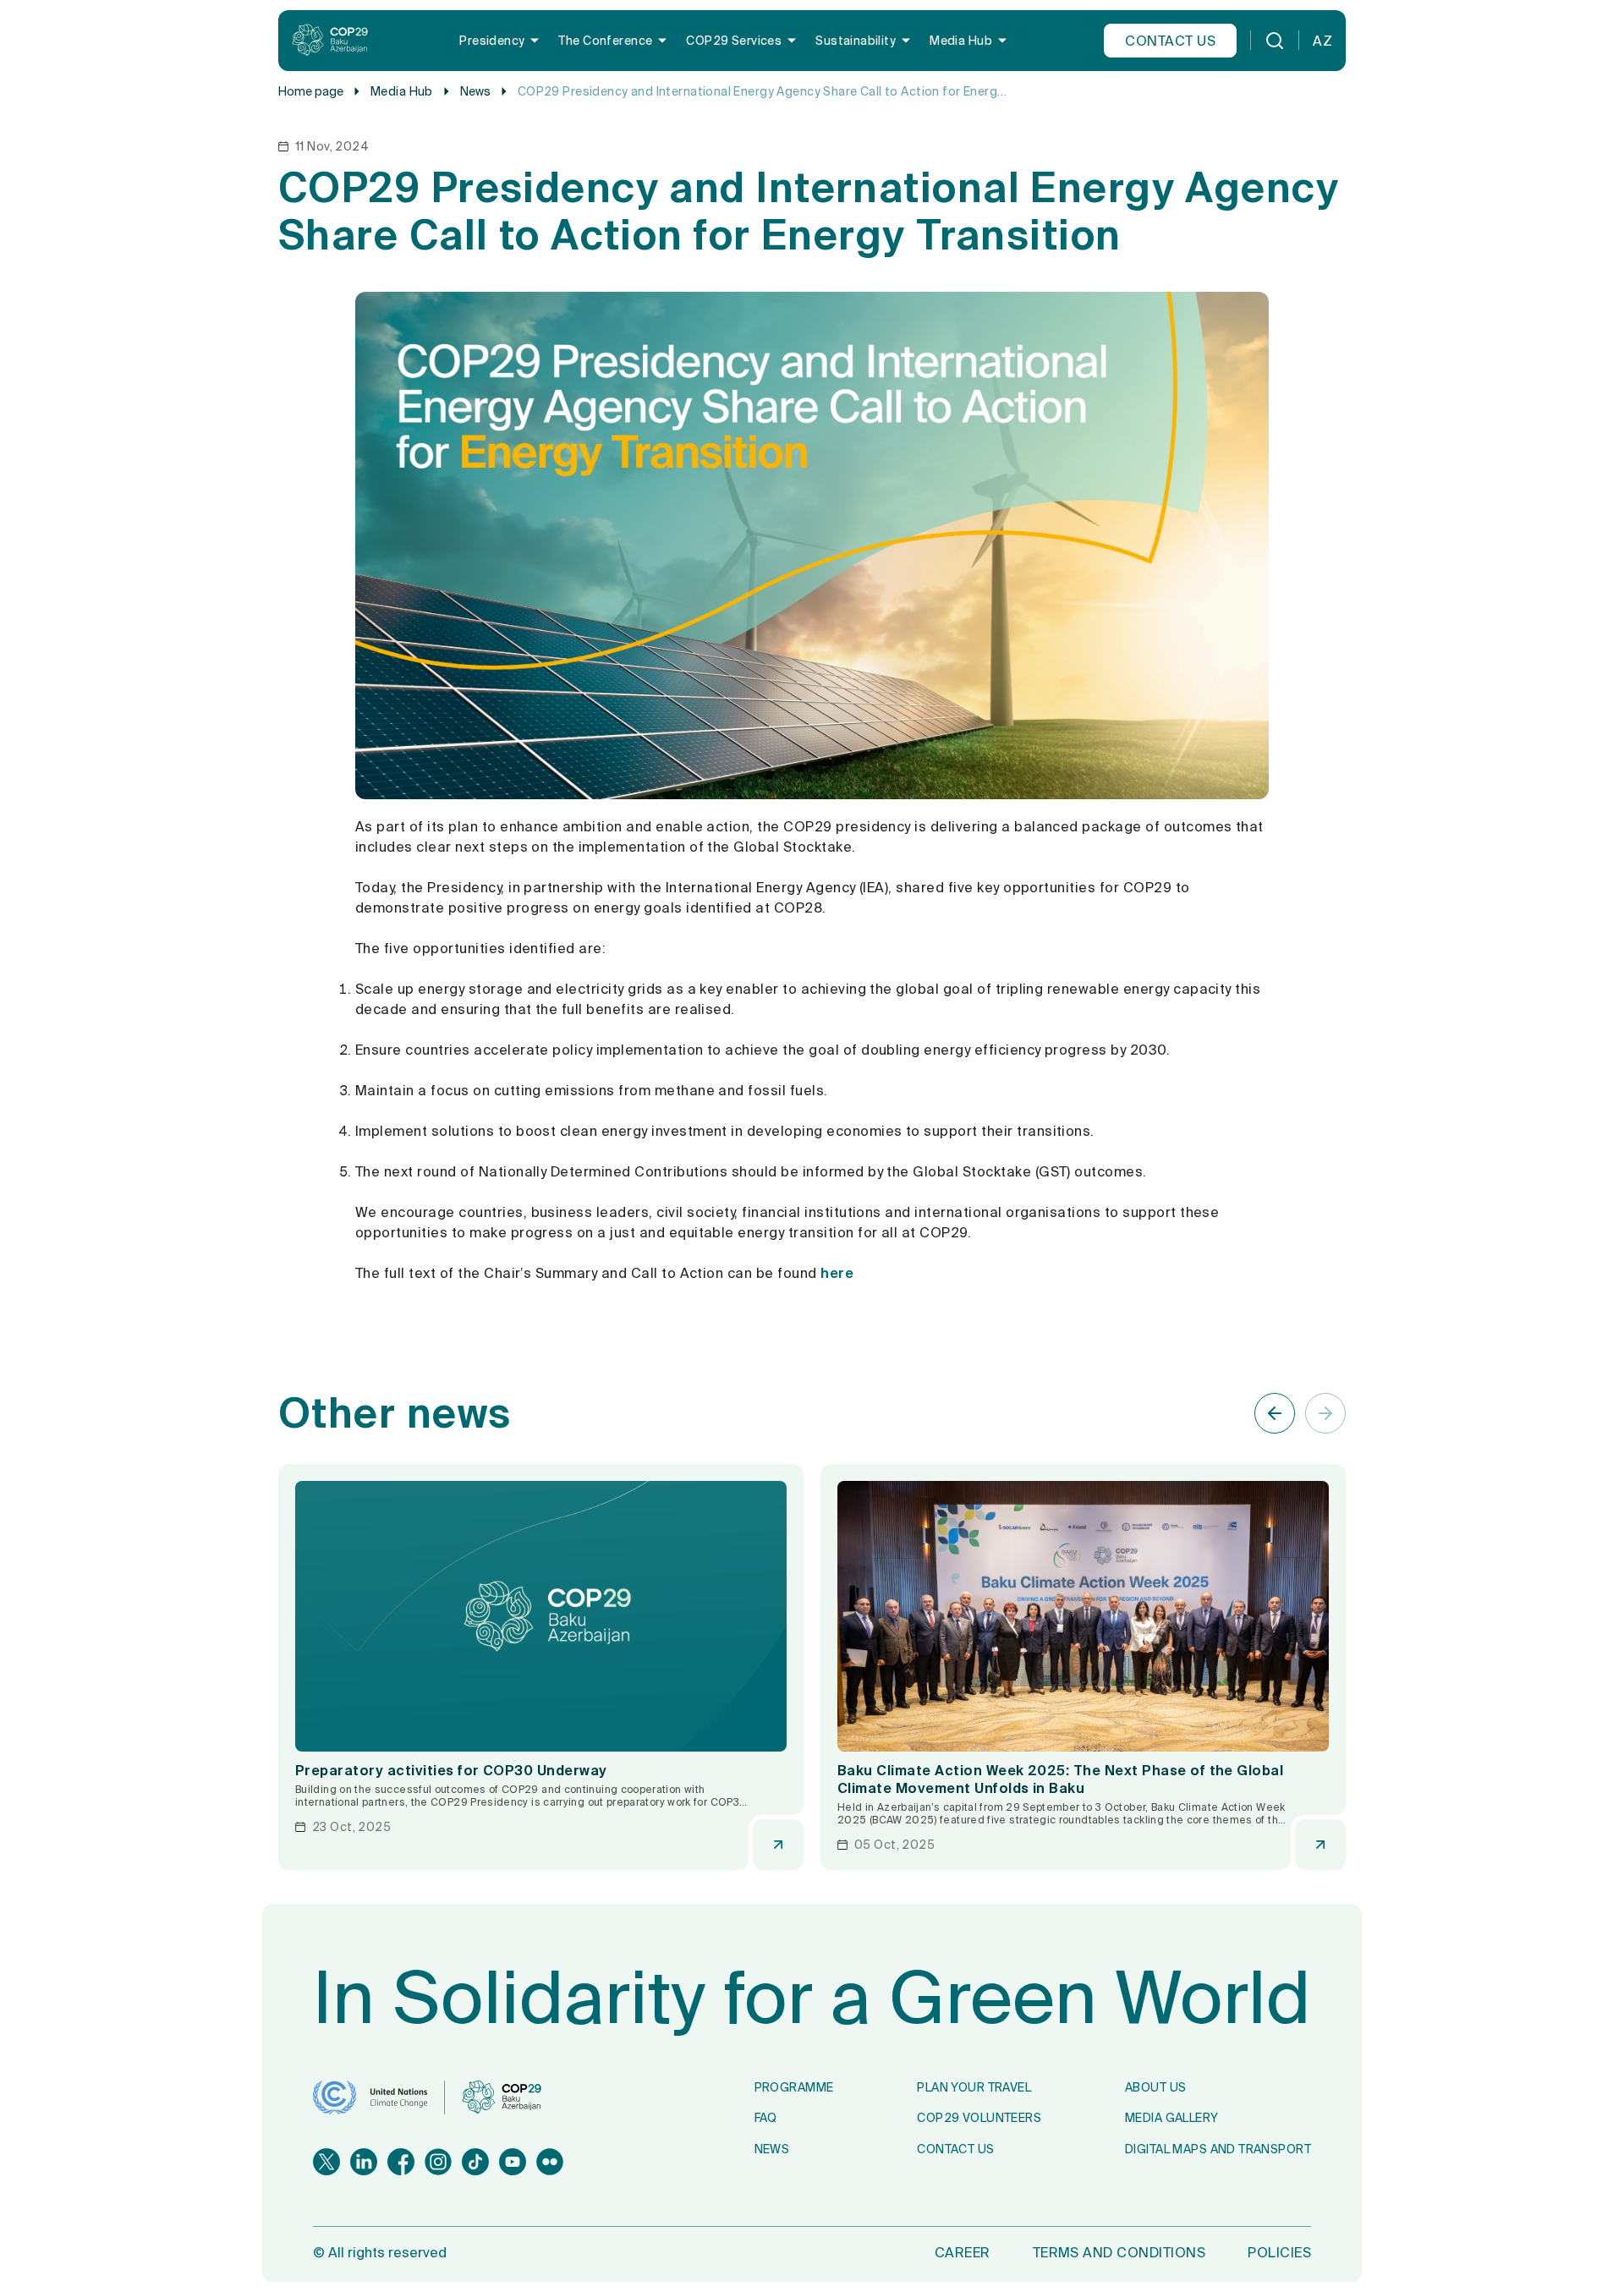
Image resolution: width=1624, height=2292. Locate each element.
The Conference (605, 41)
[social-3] (438, 2162)
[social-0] (326, 2162)
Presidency (492, 41)
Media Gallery (1171, 2118)
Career (963, 2252)
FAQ (766, 2118)
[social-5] (513, 2162)
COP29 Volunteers (979, 2118)
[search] (1275, 41)
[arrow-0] (1275, 1413)
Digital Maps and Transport (1218, 2149)
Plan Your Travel (974, 2087)
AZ (1322, 41)
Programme (794, 2087)
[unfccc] (370, 2097)
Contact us (1170, 41)
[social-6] (550, 2162)
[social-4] (475, 2162)
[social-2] (401, 2162)
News (475, 91)
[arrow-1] (1325, 1413)
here (837, 1273)
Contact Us (955, 2149)
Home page (311, 91)
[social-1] (364, 2162)
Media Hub (961, 41)
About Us (1155, 2087)
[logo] (330, 41)
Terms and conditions (1119, 2252)
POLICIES (1279, 2252)
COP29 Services (734, 41)
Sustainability (856, 41)
